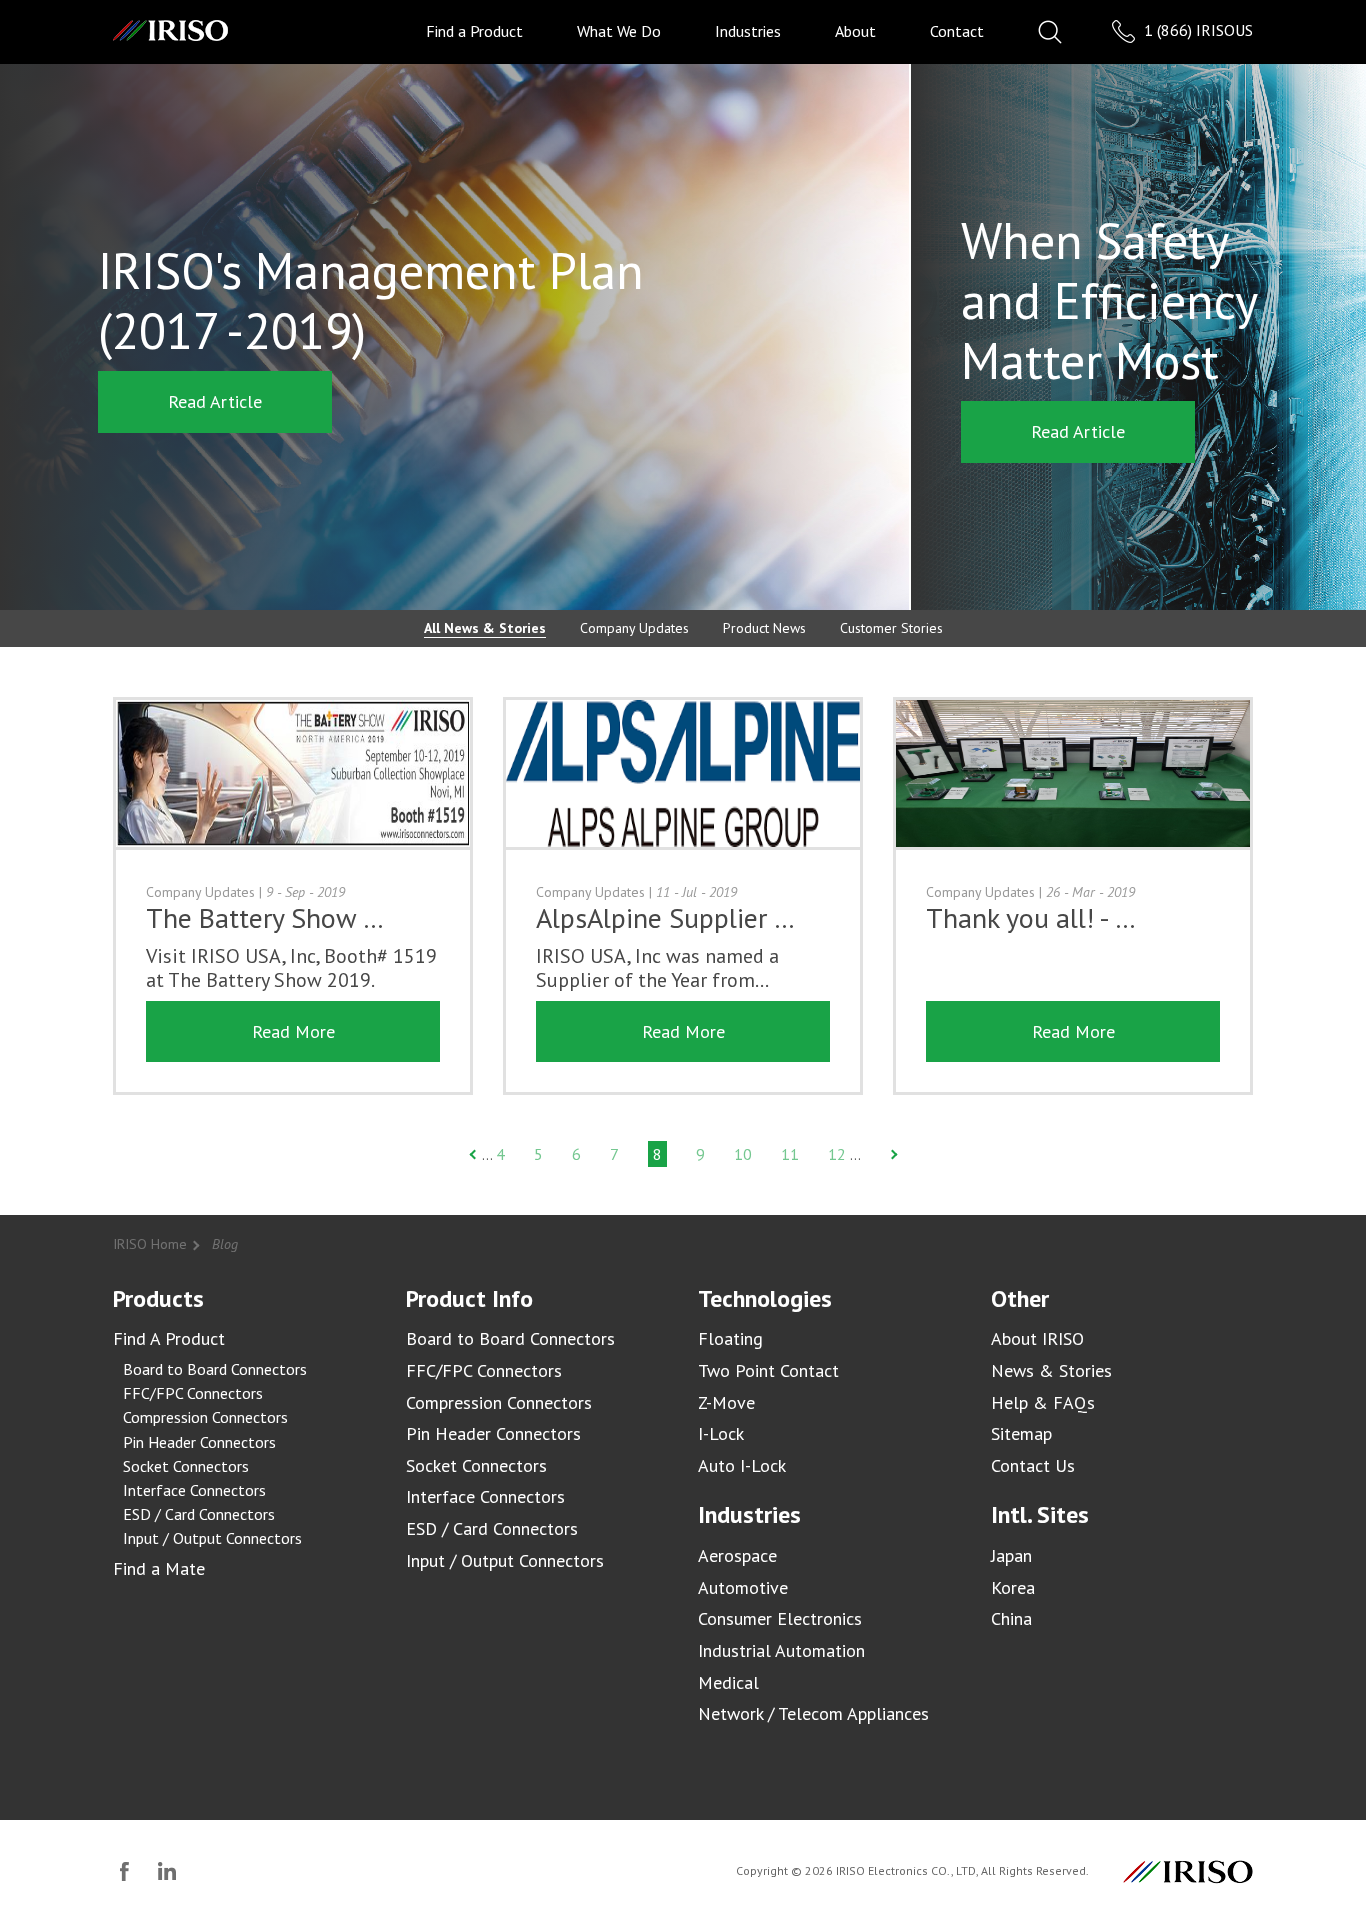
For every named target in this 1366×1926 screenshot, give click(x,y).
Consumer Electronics (780, 1618)
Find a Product (474, 31)
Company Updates (634, 628)
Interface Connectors (194, 1490)
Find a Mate (159, 1568)
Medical (728, 1682)
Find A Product (169, 1338)
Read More (293, 1031)
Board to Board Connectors (215, 1369)
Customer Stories (891, 628)
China (1011, 1618)
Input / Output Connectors (212, 1538)
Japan (1011, 1555)
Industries (748, 31)
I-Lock (721, 1433)
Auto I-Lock (742, 1465)
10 (743, 1154)
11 (790, 1154)
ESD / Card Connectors (199, 1514)
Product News (764, 628)
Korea (1013, 1587)
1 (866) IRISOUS (1196, 30)
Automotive (743, 1587)
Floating (730, 1338)
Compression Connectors (205, 1417)
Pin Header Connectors (199, 1442)
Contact (957, 31)
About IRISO (1037, 1338)
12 (837, 1154)
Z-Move (726, 1402)
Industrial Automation (781, 1650)
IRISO (170, 30)
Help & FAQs (1043, 1402)
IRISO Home (150, 1244)
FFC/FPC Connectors (193, 1393)
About (855, 31)
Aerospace (737, 1555)
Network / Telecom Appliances (813, 1713)
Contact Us (1033, 1465)
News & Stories (1051, 1370)
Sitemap (1021, 1433)
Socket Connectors (186, 1466)
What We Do (619, 31)
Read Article (215, 401)
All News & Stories (485, 628)
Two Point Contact (768, 1370)
